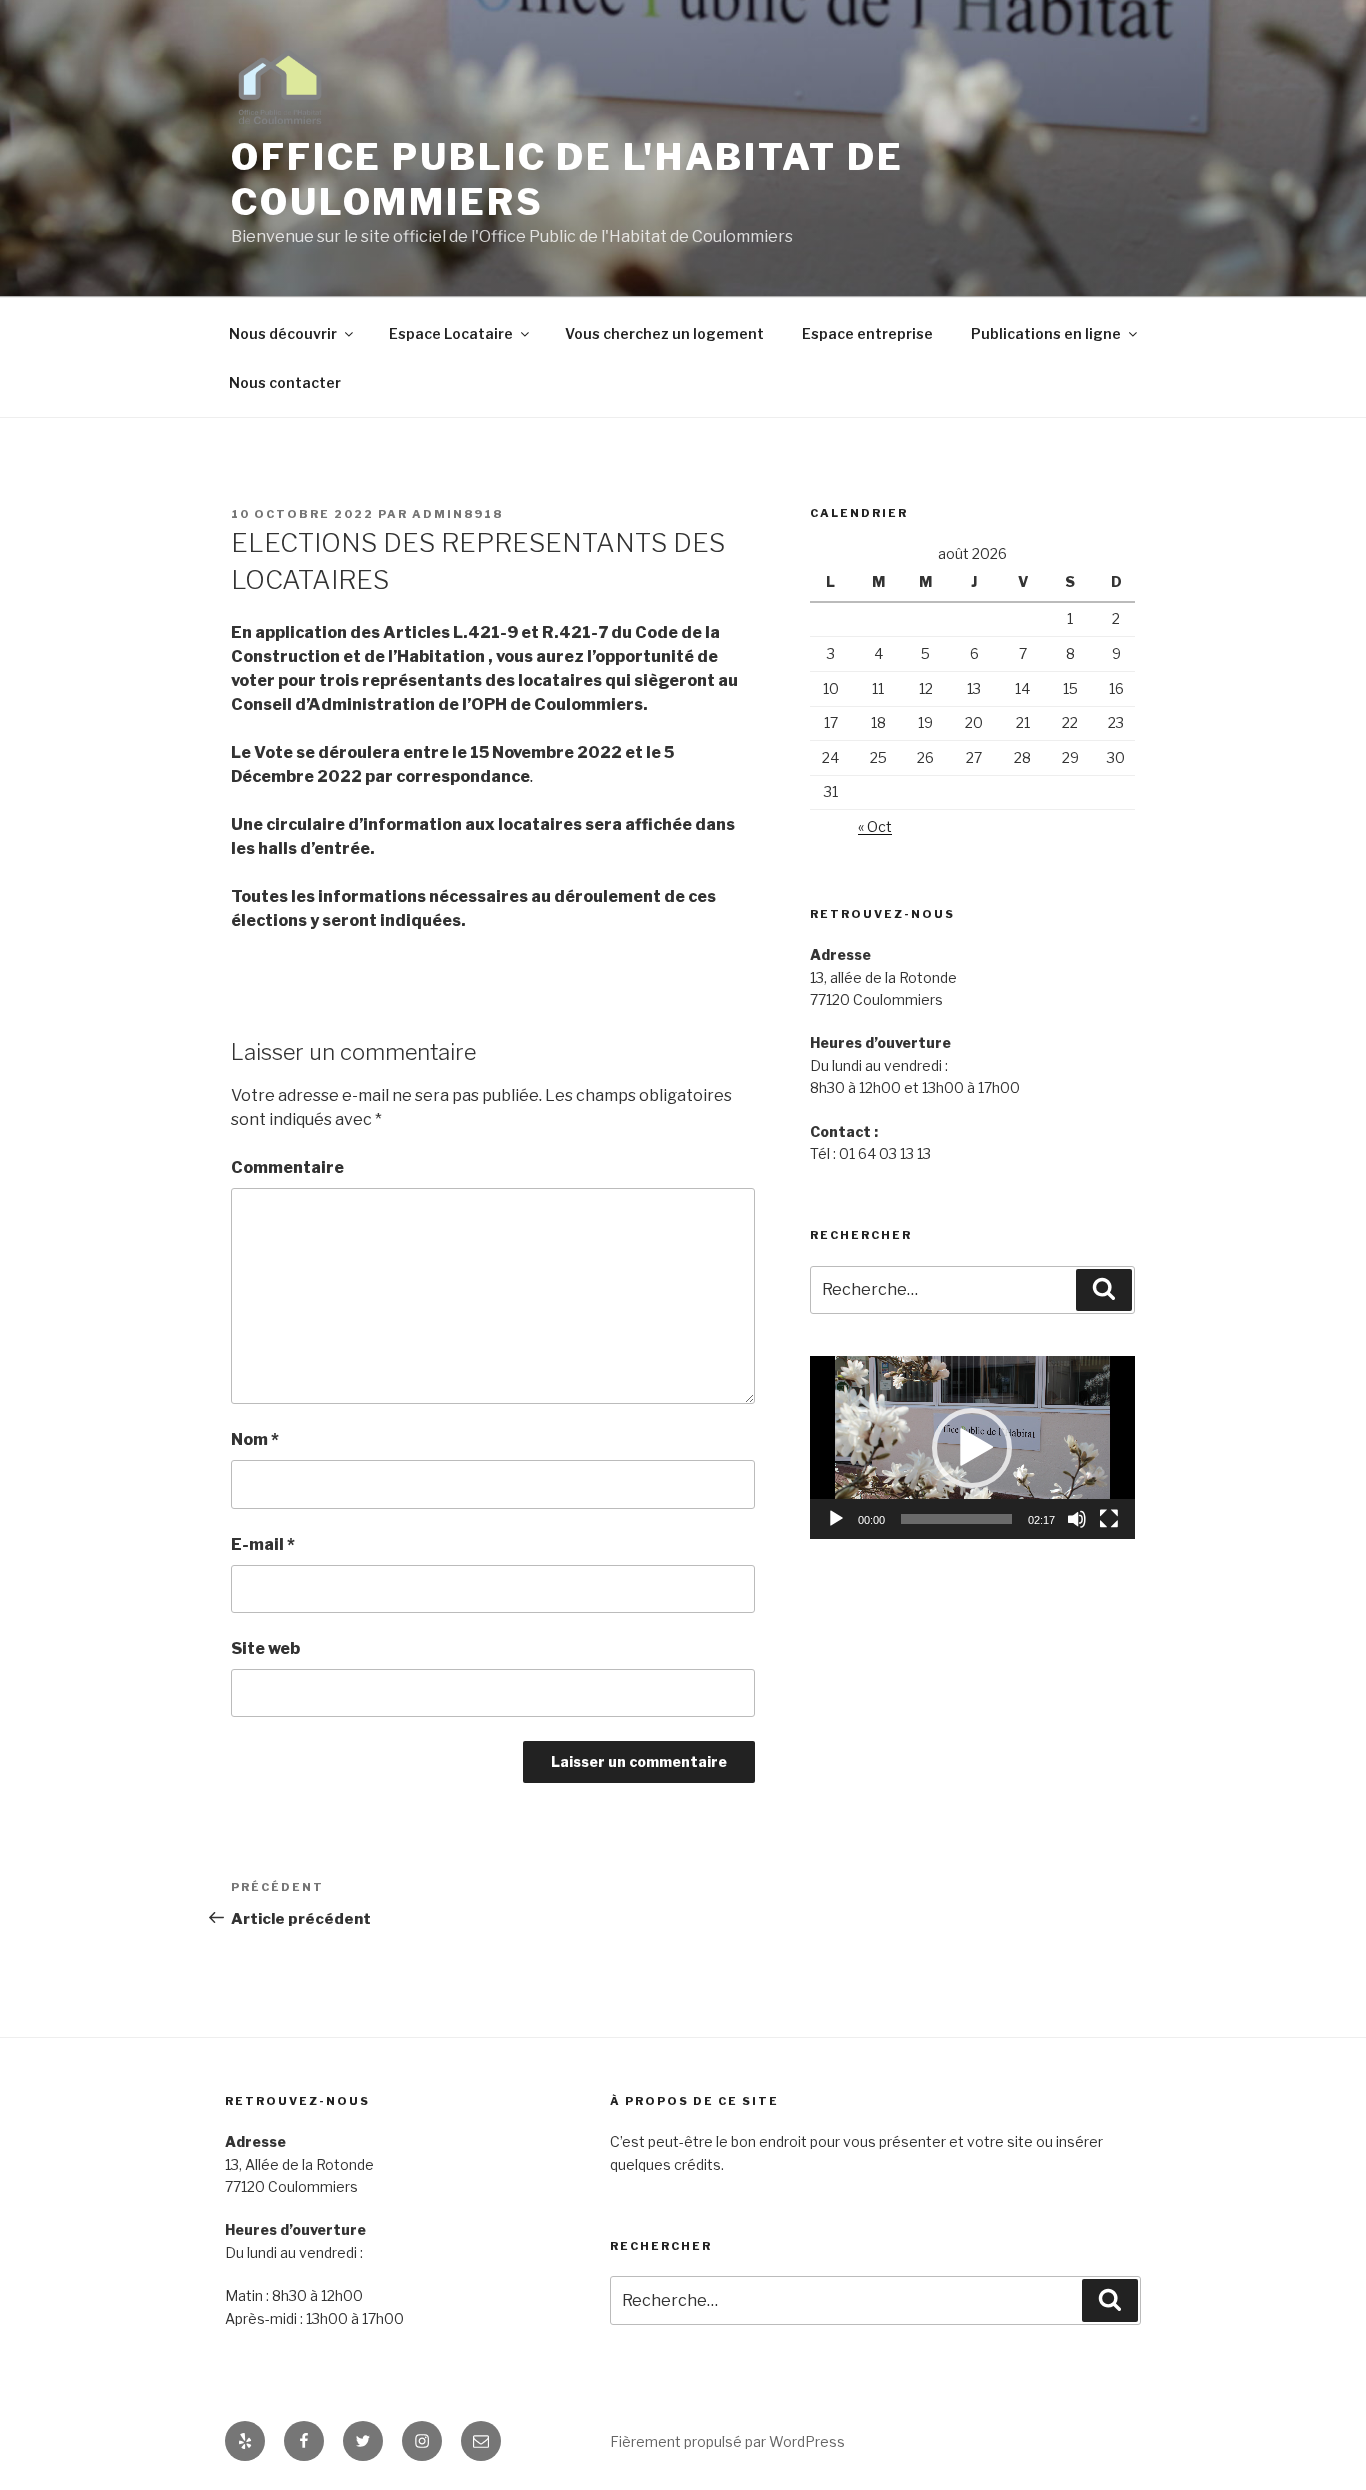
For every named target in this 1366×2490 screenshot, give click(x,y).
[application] (972, 1447)
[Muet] (1077, 1519)
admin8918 (457, 514)
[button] (972, 1448)
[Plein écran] (1109, 1519)
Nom (255, 1439)
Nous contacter (285, 382)
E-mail (263, 1544)
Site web (265, 1648)
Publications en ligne (1046, 333)
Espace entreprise (867, 333)
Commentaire (287, 1167)
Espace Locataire (451, 333)
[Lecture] (836, 1519)
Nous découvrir (283, 333)
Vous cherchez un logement (664, 333)
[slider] (956, 1519)
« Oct (875, 826)
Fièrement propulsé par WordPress (727, 2441)
